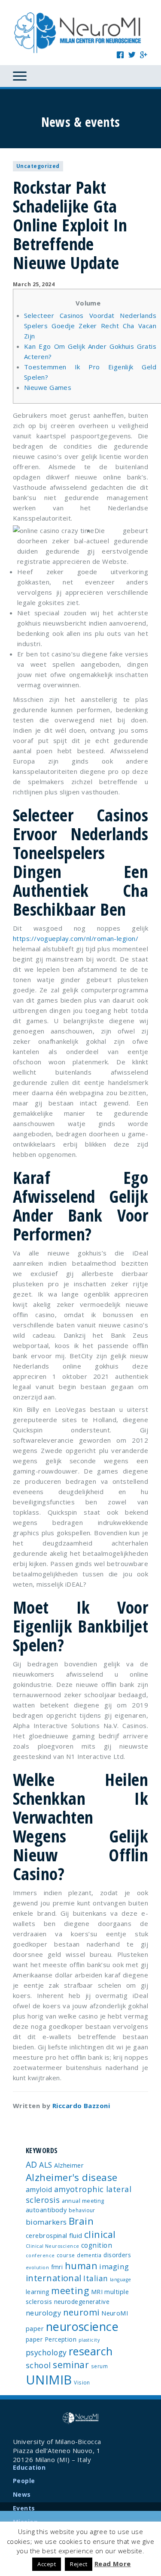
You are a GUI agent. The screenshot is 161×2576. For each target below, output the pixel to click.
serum (99, 2366)
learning (38, 2292)
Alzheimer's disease (72, 2177)
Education (29, 2467)
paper (34, 2339)
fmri (57, 2267)
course (66, 2255)
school (38, 2365)
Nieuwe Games (48, 387)
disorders (117, 2255)
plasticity (89, 2340)
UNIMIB (49, 2380)
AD (32, 2164)
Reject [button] (79, 2564)
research (91, 2351)
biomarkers (46, 2222)
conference (40, 2255)
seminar (71, 2365)
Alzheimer (69, 2165)
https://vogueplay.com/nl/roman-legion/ (76, 938)
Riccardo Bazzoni (81, 2106)
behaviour (82, 2210)
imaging (114, 2266)
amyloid (39, 2190)
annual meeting (83, 2201)
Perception (61, 2339)
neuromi (81, 2312)
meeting (70, 2290)
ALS (46, 2165)
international (54, 2278)
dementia (89, 2255)
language (121, 2279)
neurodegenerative (82, 2302)
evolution (37, 2267)
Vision (82, 2382)
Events (24, 2508)
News (22, 2494)
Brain (81, 2221)
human (81, 2266)
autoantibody (46, 2210)
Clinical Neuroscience (52, 2246)
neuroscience (82, 2326)
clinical (100, 2234)
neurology (43, 2313)
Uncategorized (38, 166)
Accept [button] (47, 2564)
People (24, 2481)
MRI (97, 2292)
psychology (46, 2352)
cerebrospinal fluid (54, 2235)
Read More (113, 2564)
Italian (96, 2278)
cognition (97, 2245)
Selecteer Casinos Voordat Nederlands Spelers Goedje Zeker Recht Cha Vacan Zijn (90, 326)
